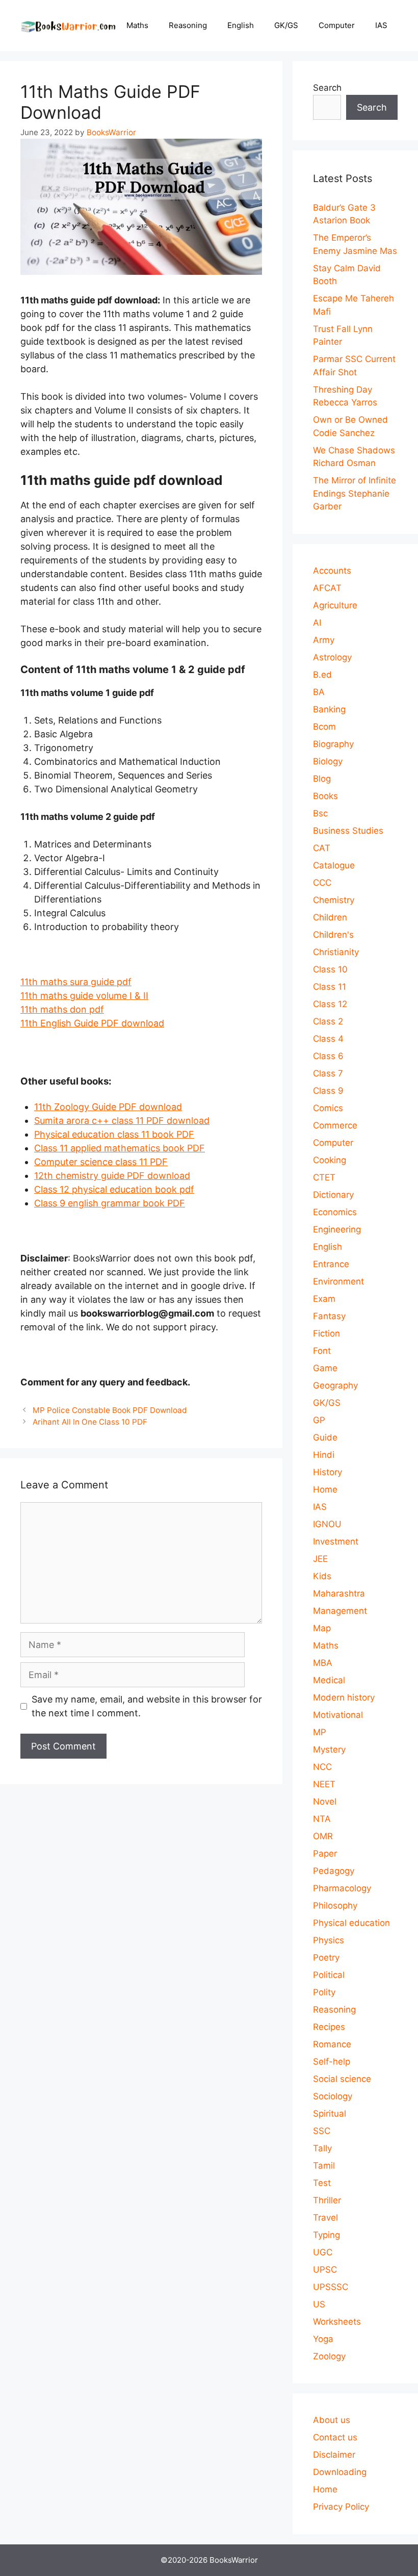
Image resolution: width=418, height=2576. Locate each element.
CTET (324, 1177)
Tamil (324, 2166)
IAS (381, 25)
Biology (328, 761)
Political (329, 1975)
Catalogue (334, 865)
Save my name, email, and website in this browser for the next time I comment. (147, 1706)
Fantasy (329, 1316)
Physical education (351, 1923)
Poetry (326, 1957)
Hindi (324, 1455)
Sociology (333, 2096)
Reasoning (188, 25)
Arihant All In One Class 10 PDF (90, 1422)
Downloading (340, 2472)
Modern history (344, 1697)
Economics (335, 1212)
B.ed (322, 675)
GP (319, 1420)
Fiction (326, 1333)
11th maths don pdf (62, 1009)
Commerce (335, 1125)
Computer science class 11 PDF (101, 1162)
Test (322, 2183)
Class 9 (328, 1091)
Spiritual (330, 2114)
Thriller (327, 2200)
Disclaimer (334, 2455)
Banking (329, 709)
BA (319, 692)
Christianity (336, 952)
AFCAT (327, 588)
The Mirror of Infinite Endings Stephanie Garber (355, 493)
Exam (324, 1299)
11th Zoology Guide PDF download (108, 1107)
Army (324, 640)
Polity (324, 1992)
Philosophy (335, 1905)
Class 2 (328, 1021)
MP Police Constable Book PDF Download (110, 1410)
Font (322, 1351)
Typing (326, 2235)
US (319, 2304)
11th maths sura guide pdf (76, 982)
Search (327, 88)
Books (325, 796)
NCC (322, 1767)
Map (322, 1628)
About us (332, 2420)
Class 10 (330, 969)
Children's (333, 935)
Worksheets (337, 2322)
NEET (324, 1784)
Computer (337, 25)
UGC (323, 2252)
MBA (323, 1663)
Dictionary (333, 1195)
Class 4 (328, 1039)
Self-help (332, 2062)
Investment (336, 1541)
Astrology (332, 657)
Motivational (338, 1715)
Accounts (332, 571)
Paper (325, 1853)
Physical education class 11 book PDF (114, 1134)
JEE (320, 1559)
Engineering (337, 1229)
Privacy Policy (341, 2507)
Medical (329, 1680)
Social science (342, 2079)
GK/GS (286, 25)
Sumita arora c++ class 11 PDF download (122, 1120)
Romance (332, 2044)
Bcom (324, 727)
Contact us (335, 2437)
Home (325, 1489)
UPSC (325, 2270)
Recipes (329, 2027)
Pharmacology (342, 1888)
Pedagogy (334, 1871)
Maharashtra (339, 1593)
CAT (322, 848)
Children (330, 917)
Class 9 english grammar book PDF (110, 1203)
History (328, 1472)
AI (317, 623)
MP (320, 1732)
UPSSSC (331, 2287)
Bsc (320, 813)
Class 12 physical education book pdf (114, 1189)
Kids (322, 1576)
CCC (322, 883)
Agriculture (335, 605)
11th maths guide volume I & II (84, 996)
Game (325, 1368)
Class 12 (330, 1004)
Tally (322, 2148)
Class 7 (328, 1073)
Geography (335, 1385)
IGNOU (327, 1524)
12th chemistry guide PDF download (112, 1176)
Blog (322, 779)
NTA (322, 1819)
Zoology (329, 2356)
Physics (329, 1940)
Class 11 (330, 987)
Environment (338, 1281)
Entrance (331, 1264)
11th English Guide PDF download (92, 1023)
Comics (328, 1108)
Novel (325, 1801)
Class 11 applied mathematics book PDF (120, 1148)
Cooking (330, 1160)
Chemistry (334, 900)
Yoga (323, 2339)
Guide (325, 1437)
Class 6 (328, 1056)
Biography (333, 744)
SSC (322, 2131)
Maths (137, 25)
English (241, 25)
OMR (323, 1836)
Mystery (329, 1749)
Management (340, 1611)
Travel (325, 2218)
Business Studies (348, 831)
